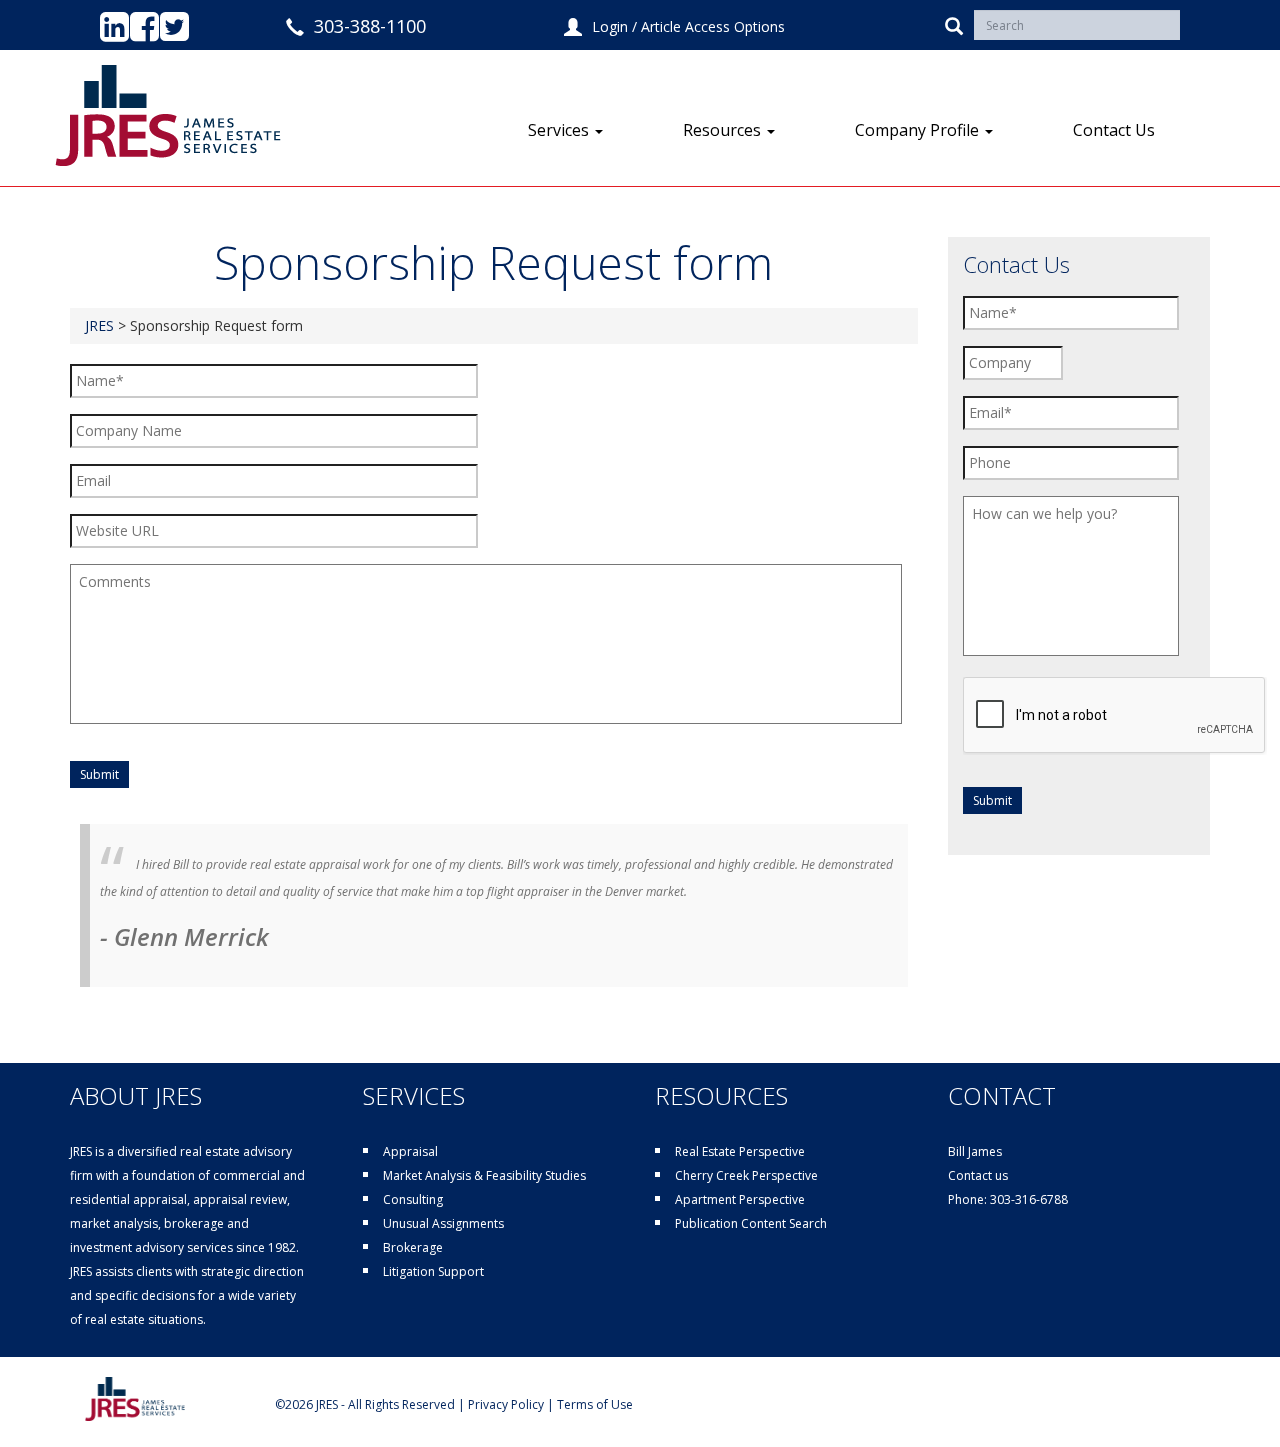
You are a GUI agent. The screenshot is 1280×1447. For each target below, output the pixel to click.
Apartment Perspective (740, 1199)
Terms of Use (595, 1404)
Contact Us (1114, 130)
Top (1232, 1399)
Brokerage (413, 1247)
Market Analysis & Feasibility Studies (484, 1175)
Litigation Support (433, 1271)
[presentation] (1115, 716)
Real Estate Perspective (740, 1151)
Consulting (413, 1199)
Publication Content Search (751, 1223)
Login (610, 26)
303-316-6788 (1029, 1199)
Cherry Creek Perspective (746, 1175)
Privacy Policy (506, 1404)
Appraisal (410, 1151)
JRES (99, 325)
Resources (724, 130)
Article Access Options (713, 26)
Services (560, 130)
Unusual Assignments (443, 1223)
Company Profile (919, 130)
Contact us (978, 1175)
